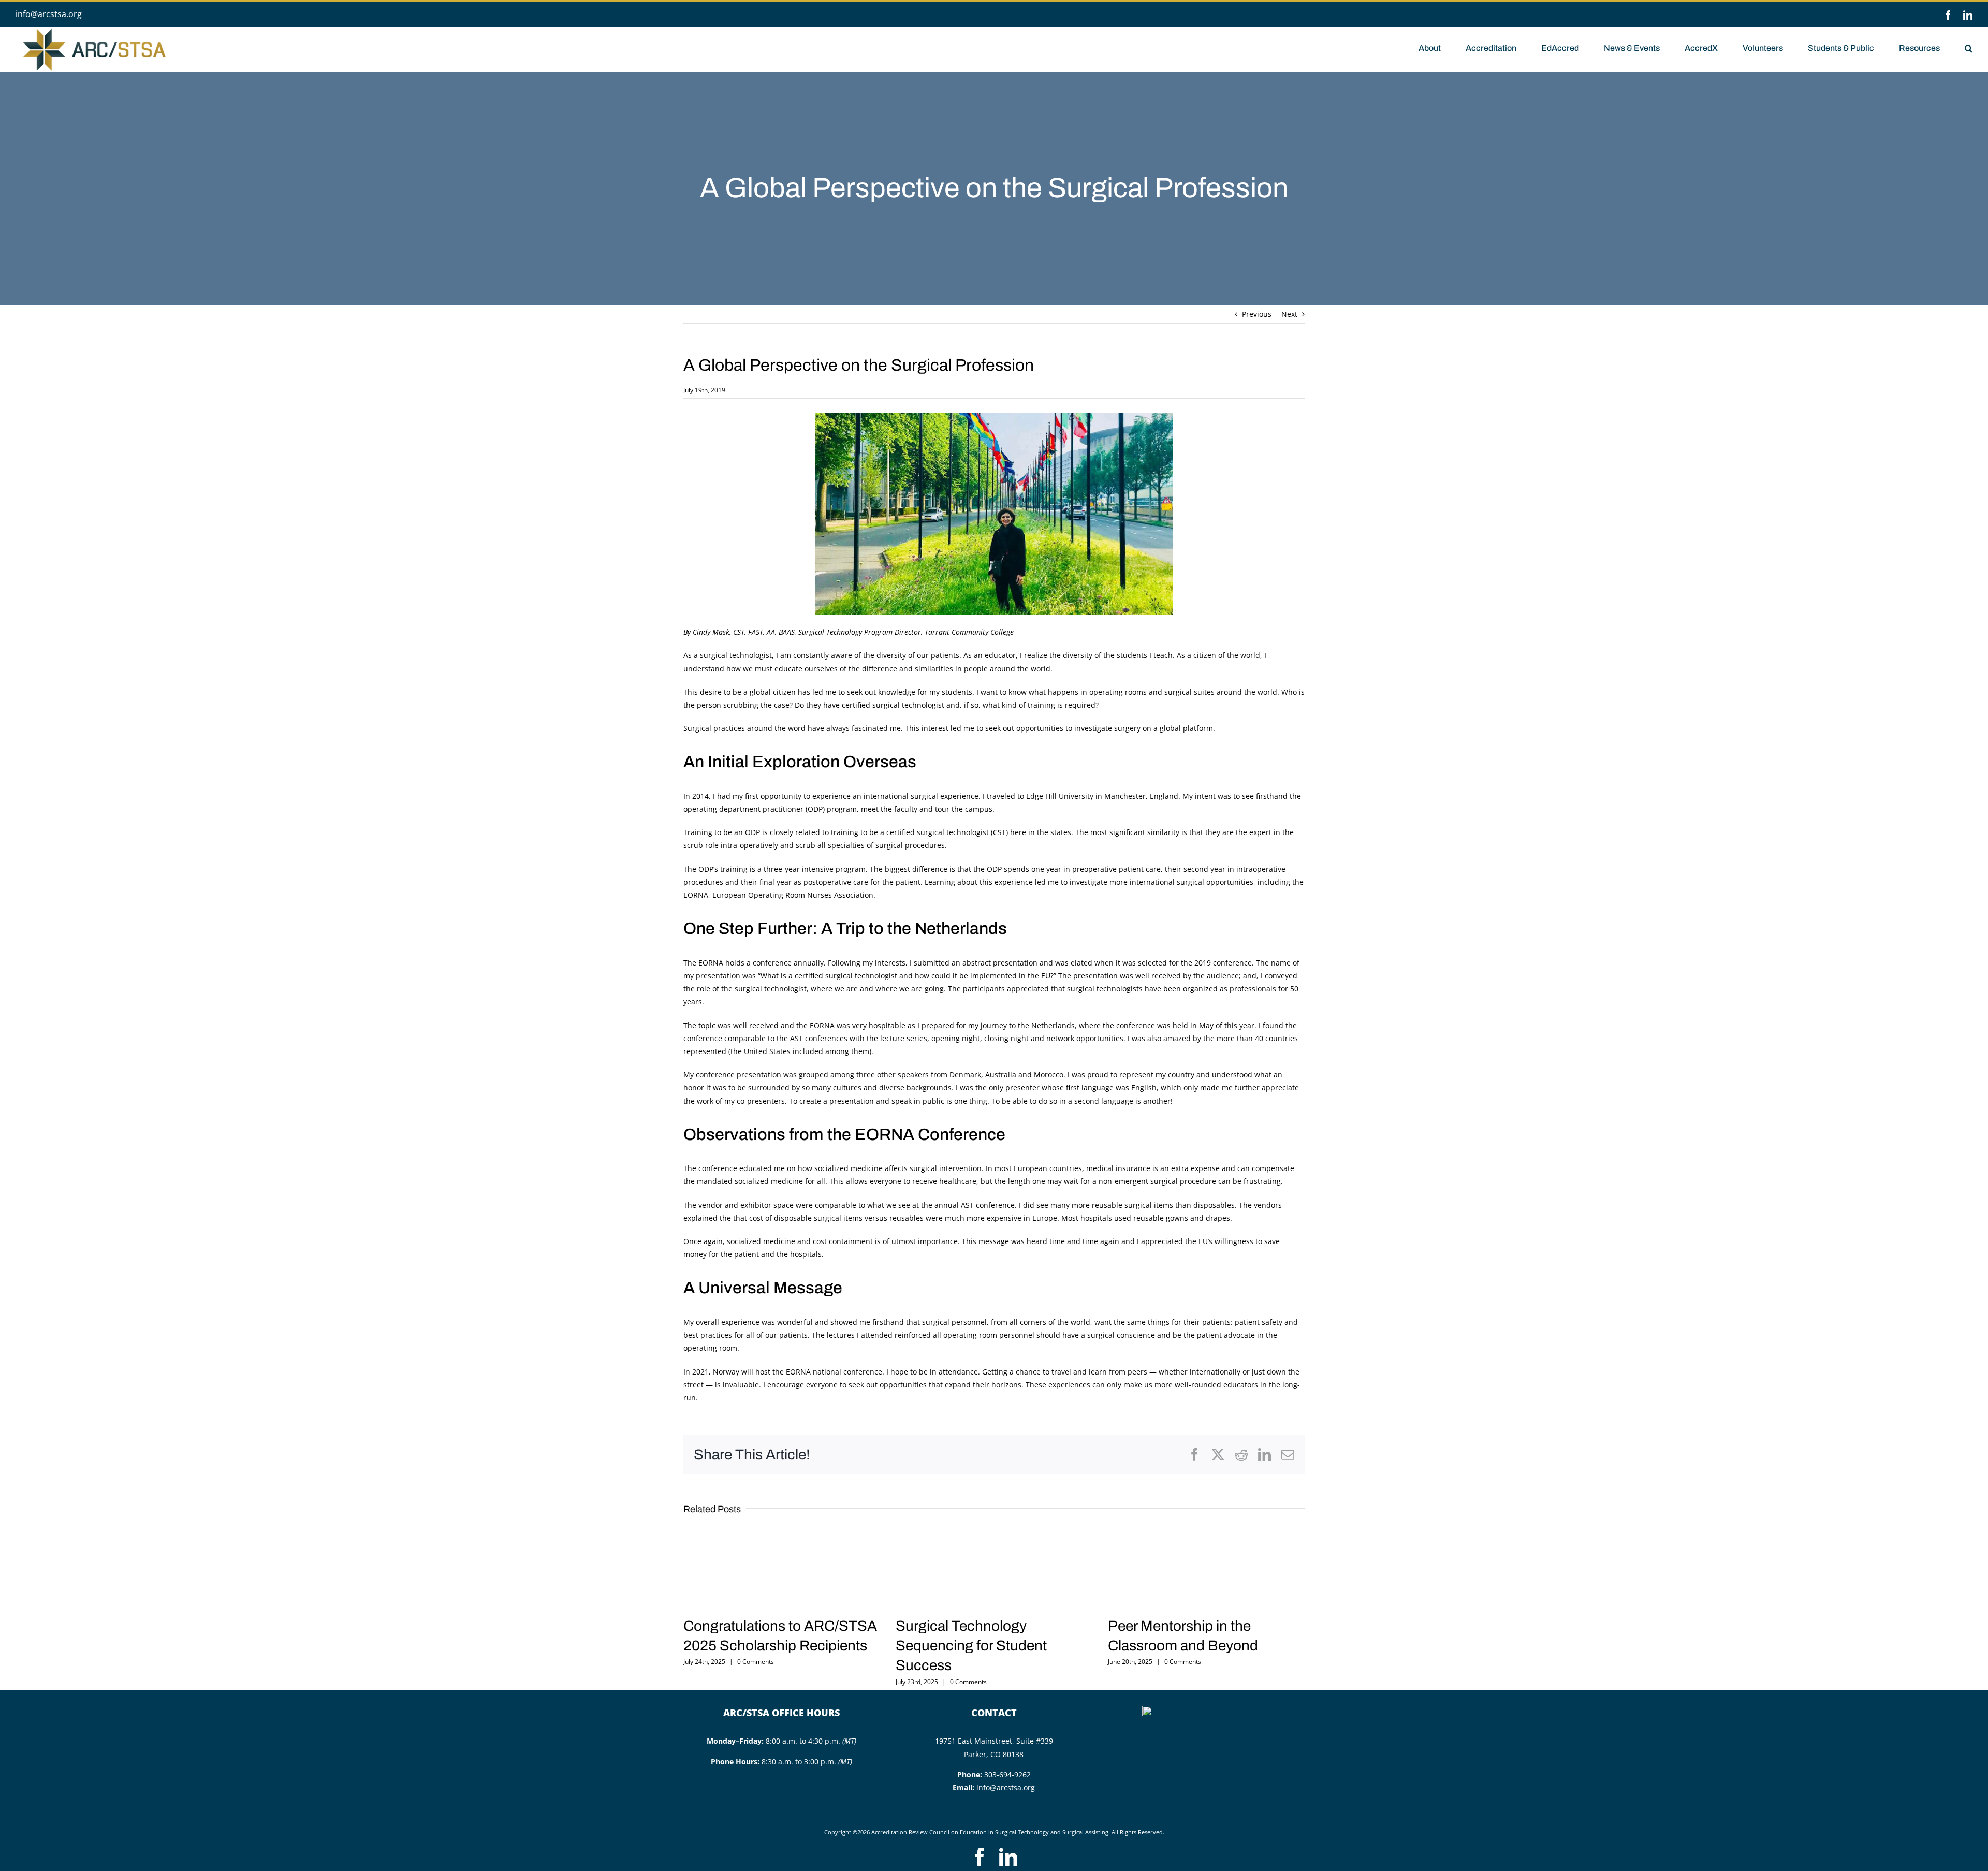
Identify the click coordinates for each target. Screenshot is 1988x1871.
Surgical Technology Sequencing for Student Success (971, 1646)
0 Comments (756, 1662)
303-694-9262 (1007, 1774)
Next (1289, 314)
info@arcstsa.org (49, 14)
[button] (1969, 47)
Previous (1257, 314)
